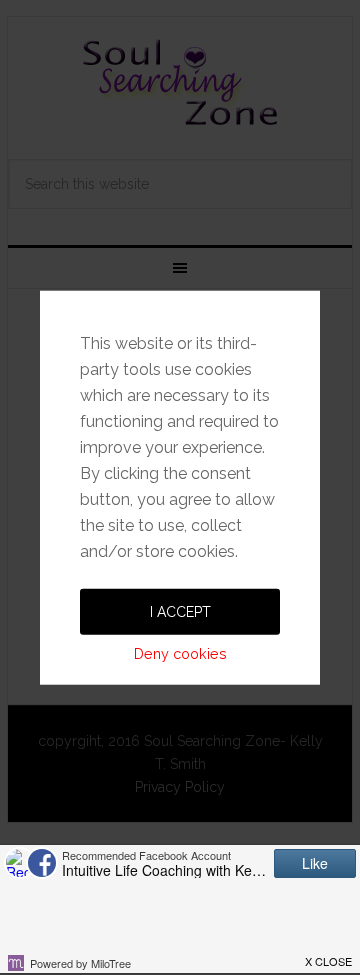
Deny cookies (180, 652)
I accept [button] (180, 611)
